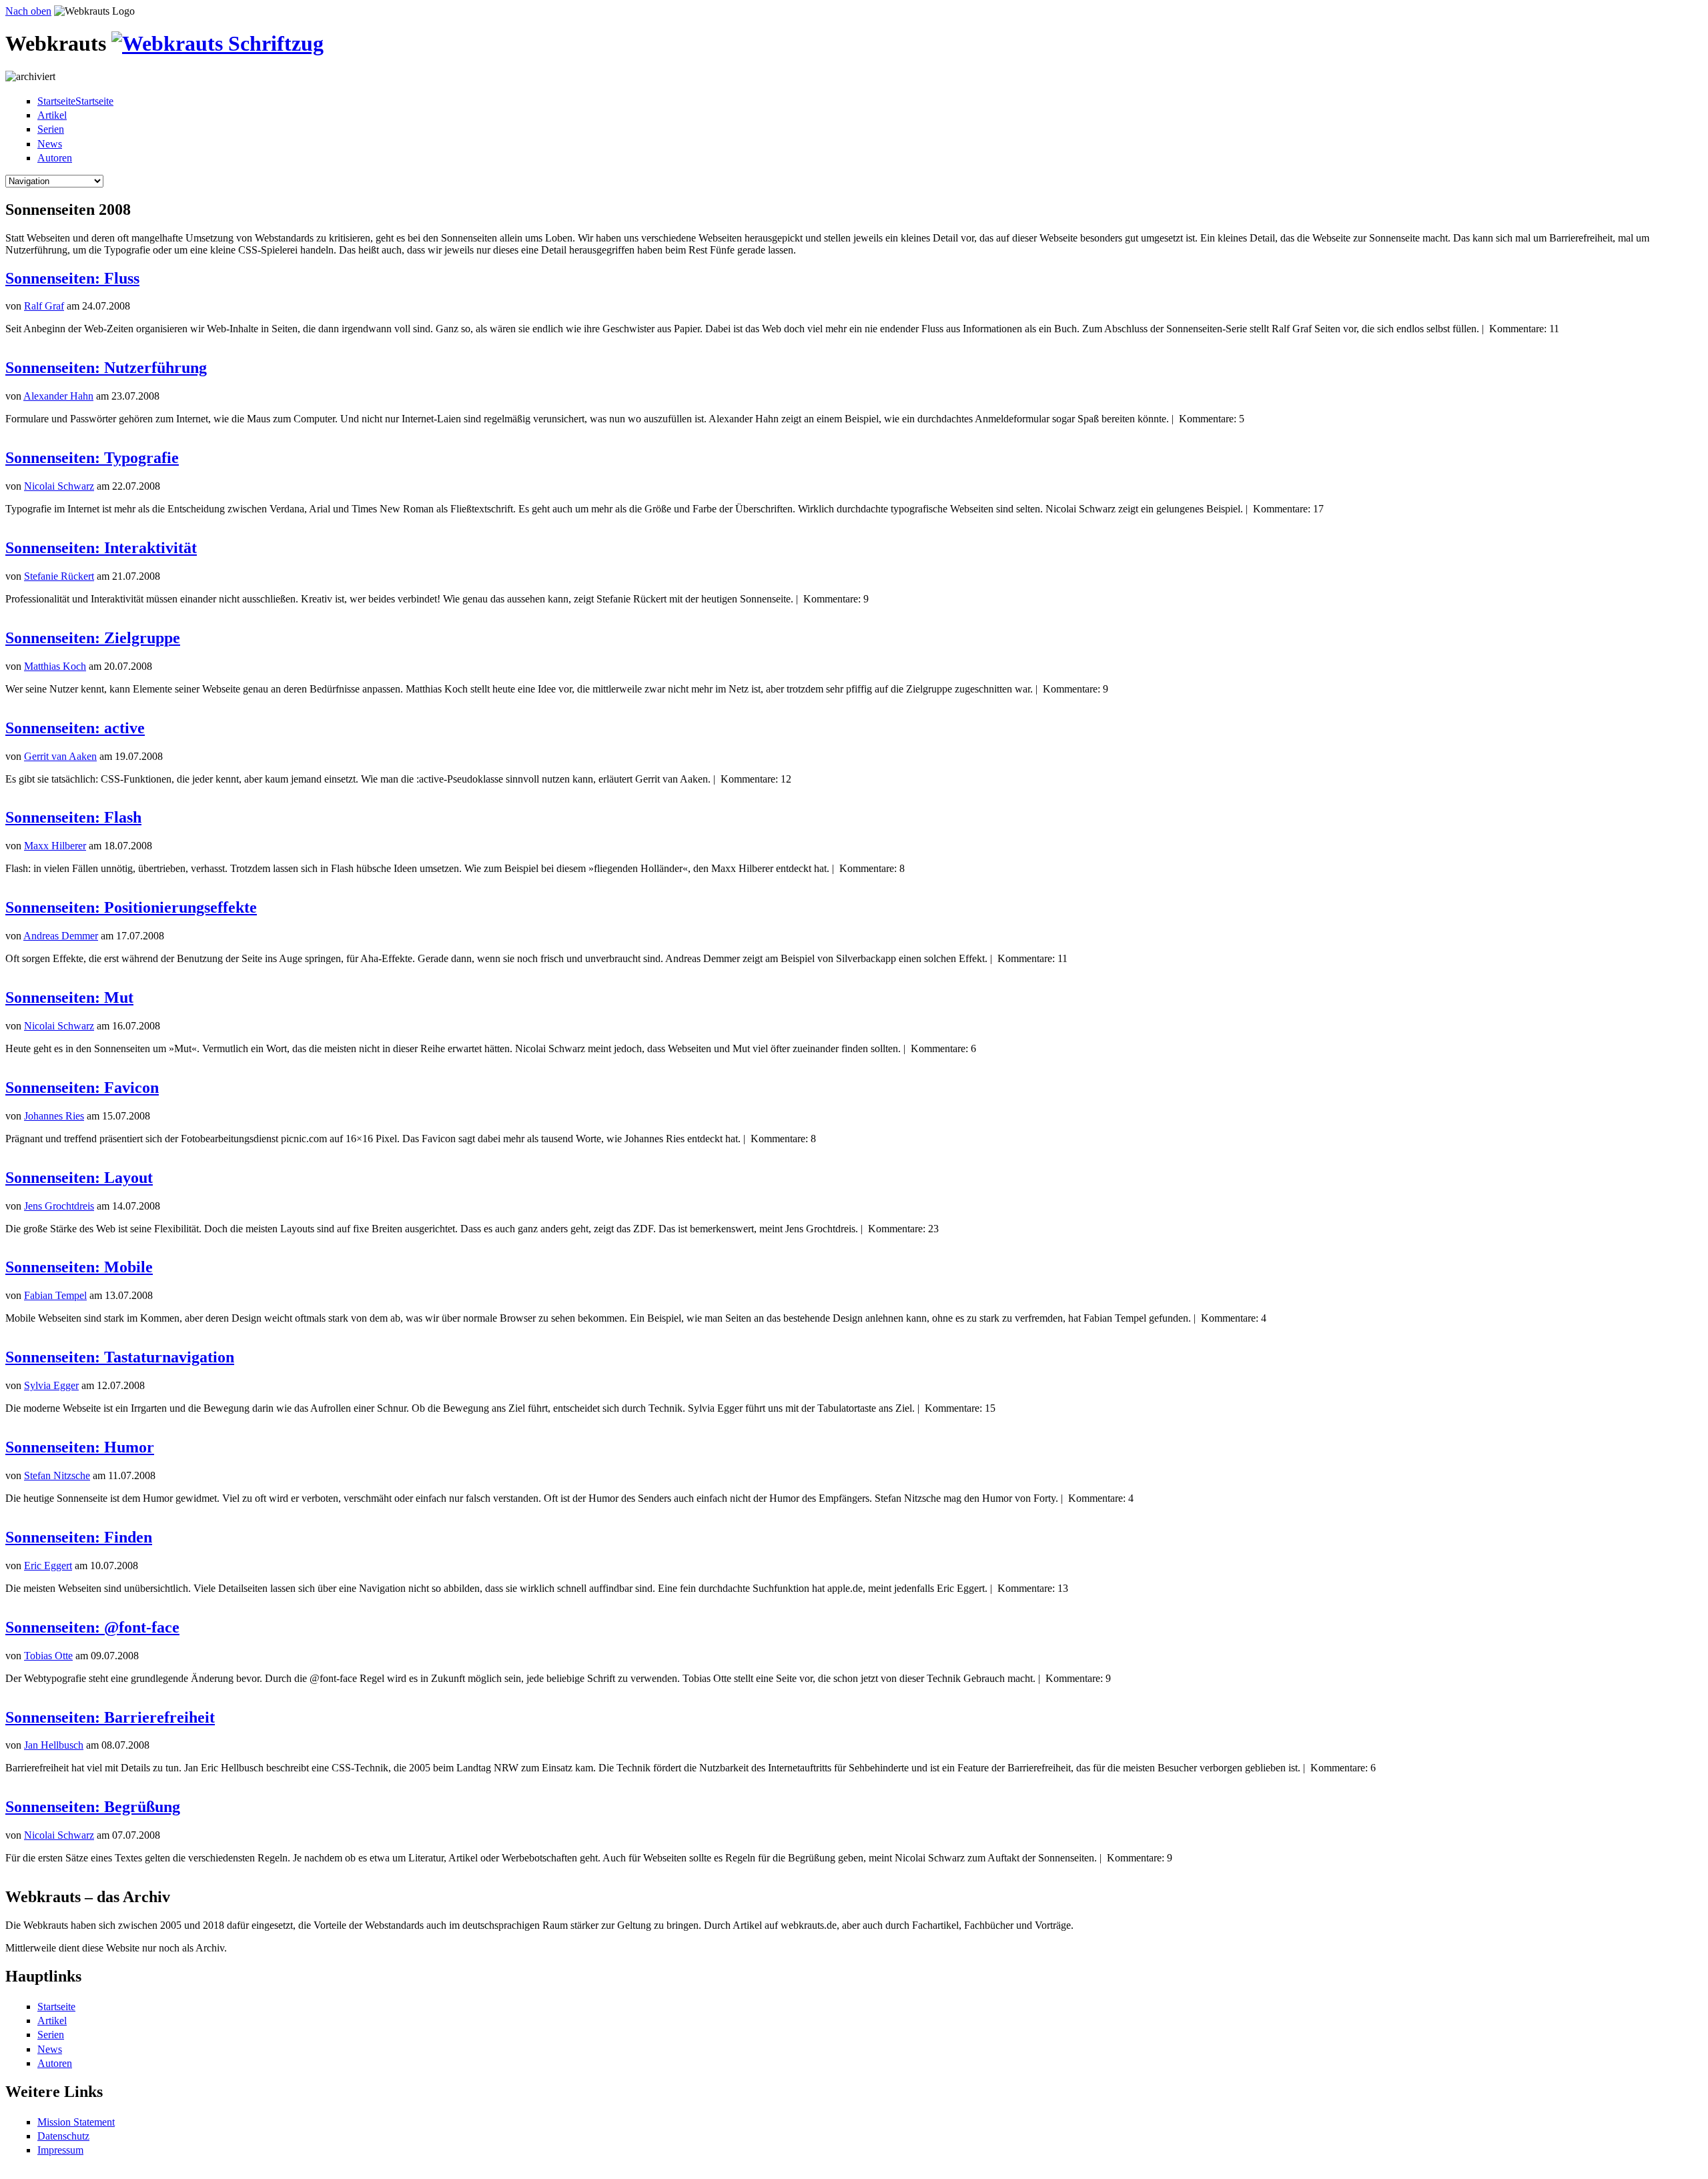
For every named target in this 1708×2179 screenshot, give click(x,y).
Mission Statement (76, 2122)
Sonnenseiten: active (75, 728)
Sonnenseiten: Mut (69, 997)
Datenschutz (63, 2136)
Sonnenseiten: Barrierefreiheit (110, 1717)
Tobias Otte (48, 1656)
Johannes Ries (54, 1116)
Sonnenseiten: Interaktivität (101, 548)
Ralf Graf (44, 306)
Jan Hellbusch (54, 1745)
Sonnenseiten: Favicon (82, 1087)
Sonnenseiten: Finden (79, 1537)
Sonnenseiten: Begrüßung (93, 1807)
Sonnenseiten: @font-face (92, 1627)
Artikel (52, 115)
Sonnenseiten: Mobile (79, 1267)
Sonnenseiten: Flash (73, 817)
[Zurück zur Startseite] (218, 43)
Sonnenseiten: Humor (80, 1447)
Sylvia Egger (51, 1385)
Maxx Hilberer (55, 846)
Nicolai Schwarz (59, 486)
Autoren (55, 158)
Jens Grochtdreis (59, 1206)
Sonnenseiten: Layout (79, 1178)
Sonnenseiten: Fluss (72, 278)
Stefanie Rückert (59, 576)
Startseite (56, 2007)
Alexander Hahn (58, 396)
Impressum (60, 2150)
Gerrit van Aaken (60, 756)
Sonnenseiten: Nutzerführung (106, 368)
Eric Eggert (48, 1566)
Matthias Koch (55, 666)
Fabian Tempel (55, 1295)
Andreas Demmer (61, 936)
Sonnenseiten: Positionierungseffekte (131, 907)
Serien (51, 129)
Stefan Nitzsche (57, 1475)
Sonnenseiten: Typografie (92, 458)
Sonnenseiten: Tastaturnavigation (120, 1357)
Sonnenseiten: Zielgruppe (93, 638)
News (50, 144)
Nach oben (28, 11)
